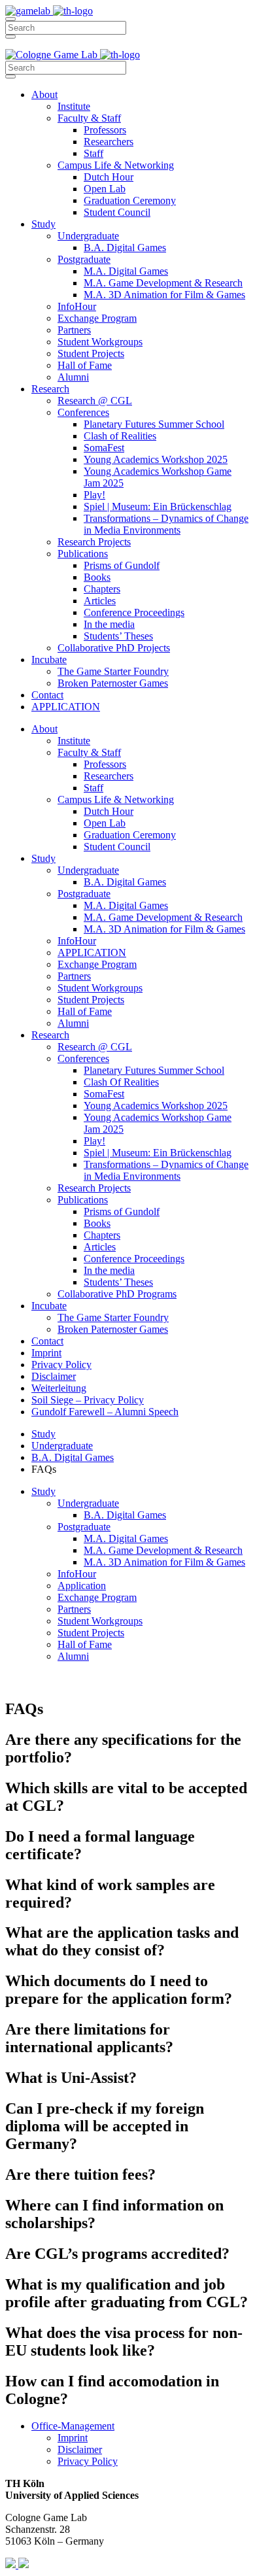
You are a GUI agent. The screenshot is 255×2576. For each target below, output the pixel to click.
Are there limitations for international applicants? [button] (89, 2038)
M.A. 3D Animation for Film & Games (164, 295)
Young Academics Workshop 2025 (156, 459)
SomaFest (104, 448)
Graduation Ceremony (130, 200)
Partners (74, 330)
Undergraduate (88, 236)
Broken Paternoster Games (113, 683)
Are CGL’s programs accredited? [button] (117, 2254)
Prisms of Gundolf (122, 565)
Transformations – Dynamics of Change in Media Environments (166, 524)
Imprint (46, 1353)
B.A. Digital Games (125, 248)
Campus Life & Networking (116, 165)
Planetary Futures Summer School (154, 424)
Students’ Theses (118, 636)
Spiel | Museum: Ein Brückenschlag (158, 507)
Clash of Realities (120, 436)
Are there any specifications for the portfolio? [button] (123, 1748)
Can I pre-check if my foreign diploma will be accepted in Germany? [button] (105, 2126)
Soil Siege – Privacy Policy (88, 1400)
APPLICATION (66, 707)
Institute (74, 106)
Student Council (117, 212)
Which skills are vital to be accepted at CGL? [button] (126, 1797)
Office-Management (73, 2426)
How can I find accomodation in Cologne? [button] (112, 2390)
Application (82, 1586)
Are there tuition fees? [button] (80, 2174)
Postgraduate (84, 259)
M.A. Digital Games (126, 271)
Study (43, 224)
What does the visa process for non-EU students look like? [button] (124, 2342)
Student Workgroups (100, 342)
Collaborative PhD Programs (117, 1294)
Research (50, 389)
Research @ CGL (95, 401)
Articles (100, 601)
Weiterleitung (59, 1388)
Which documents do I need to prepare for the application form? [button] (119, 1990)
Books (97, 577)
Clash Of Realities (121, 1082)
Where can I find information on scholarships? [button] (114, 2214)
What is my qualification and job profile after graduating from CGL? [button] (127, 2293)
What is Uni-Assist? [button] (71, 2078)
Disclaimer (54, 1376)
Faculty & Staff (89, 118)
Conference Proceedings (134, 612)
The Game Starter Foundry (113, 671)
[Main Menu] (10, 19)
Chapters (102, 589)
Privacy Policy (61, 1365)
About (44, 94)
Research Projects (94, 542)
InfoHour (77, 306)
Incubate (49, 660)
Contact (47, 695)
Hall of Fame (85, 365)
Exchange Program (97, 318)
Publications (83, 554)
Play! (94, 495)
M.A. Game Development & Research (163, 283)
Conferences (83, 412)
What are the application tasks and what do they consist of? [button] (122, 1941)
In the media (109, 624)
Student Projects (91, 353)
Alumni (73, 377)
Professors (105, 130)
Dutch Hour (109, 177)
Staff (93, 153)
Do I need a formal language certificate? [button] (100, 1845)
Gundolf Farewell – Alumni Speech (105, 1412)
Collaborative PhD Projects (114, 648)
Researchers (109, 142)
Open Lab (105, 189)
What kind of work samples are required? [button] (110, 1894)
